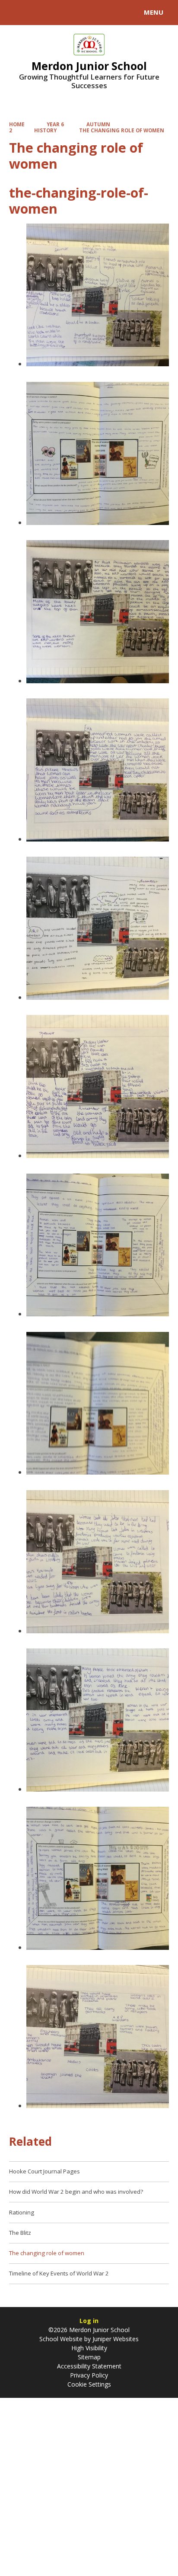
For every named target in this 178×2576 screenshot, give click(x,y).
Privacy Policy (89, 2375)
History (45, 130)
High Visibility (89, 2348)
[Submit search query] (105, 11)
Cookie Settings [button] (89, 2384)
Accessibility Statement (89, 2366)
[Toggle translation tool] (38, 13)
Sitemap (89, 2357)
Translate (72, 14)
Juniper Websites (115, 2339)
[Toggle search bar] (16, 13)
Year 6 (55, 124)
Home (17, 124)
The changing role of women (122, 130)
